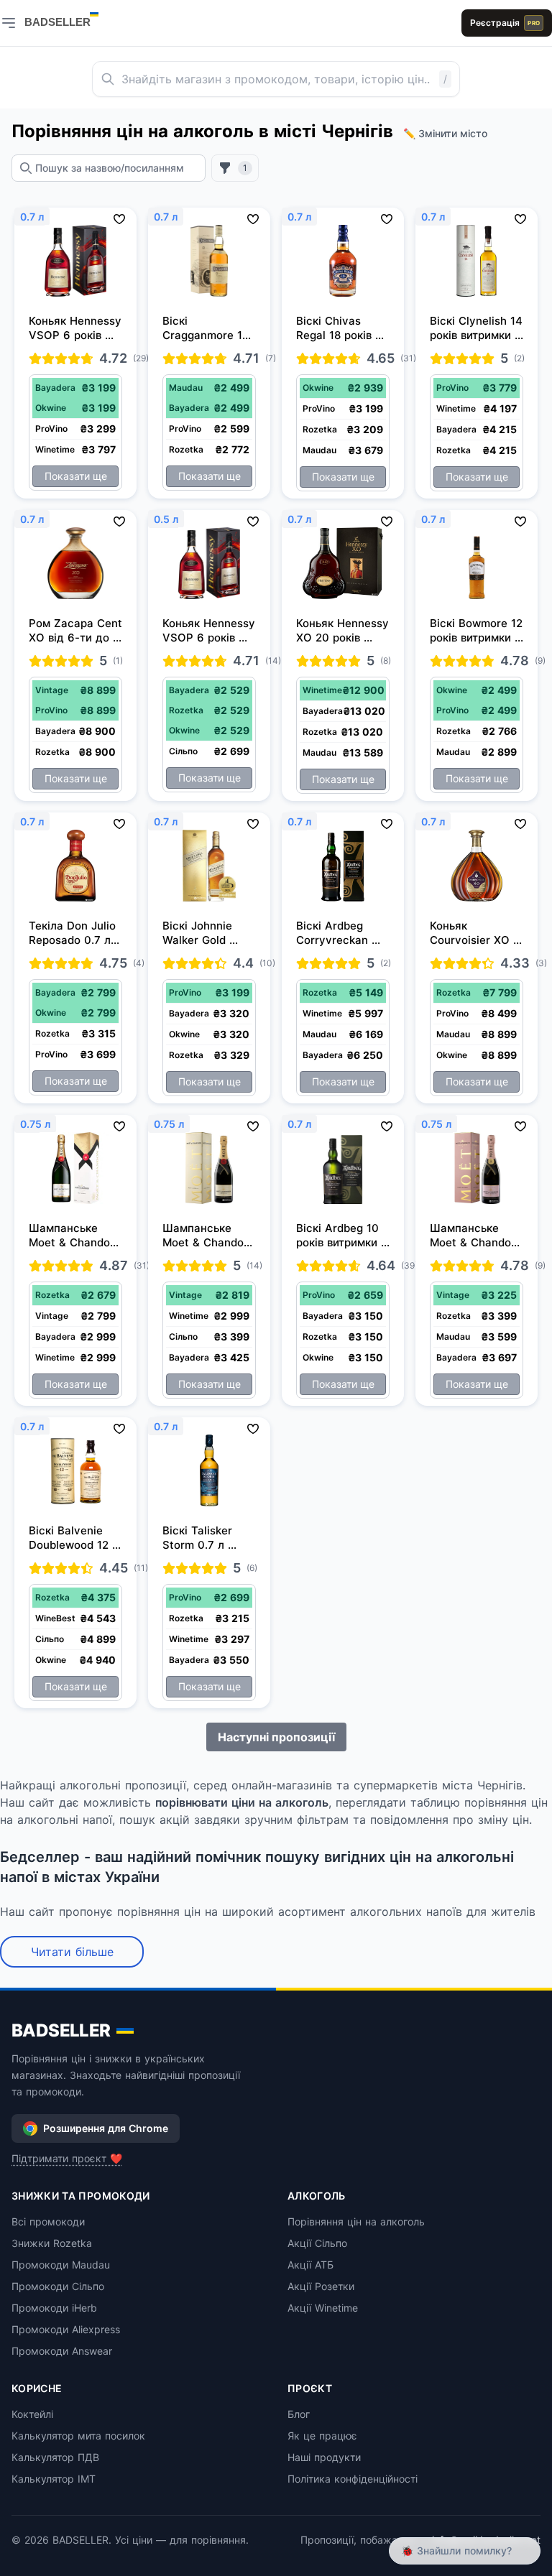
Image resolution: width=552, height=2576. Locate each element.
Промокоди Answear (62, 2351)
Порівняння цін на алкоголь (356, 2221)
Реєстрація (505, 23)
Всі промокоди (48, 2221)
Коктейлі (32, 2414)
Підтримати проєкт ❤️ (67, 2158)
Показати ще (76, 476)
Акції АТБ (310, 2265)
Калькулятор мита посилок (78, 2436)
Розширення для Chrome (106, 2128)
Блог (299, 2414)
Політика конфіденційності (353, 2479)
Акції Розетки (321, 2286)
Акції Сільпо (317, 2243)
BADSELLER (61, 2030)
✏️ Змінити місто (445, 133)
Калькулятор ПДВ (55, 2457)
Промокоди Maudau (61, 2265)
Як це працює (322, 2436)
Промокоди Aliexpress (66, 2329)
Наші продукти (324, 2457)
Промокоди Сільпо (58, 2286)
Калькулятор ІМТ (54, 2479)
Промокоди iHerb (54, 2308)
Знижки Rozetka (52, 2243)
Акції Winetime (323, 2308)
